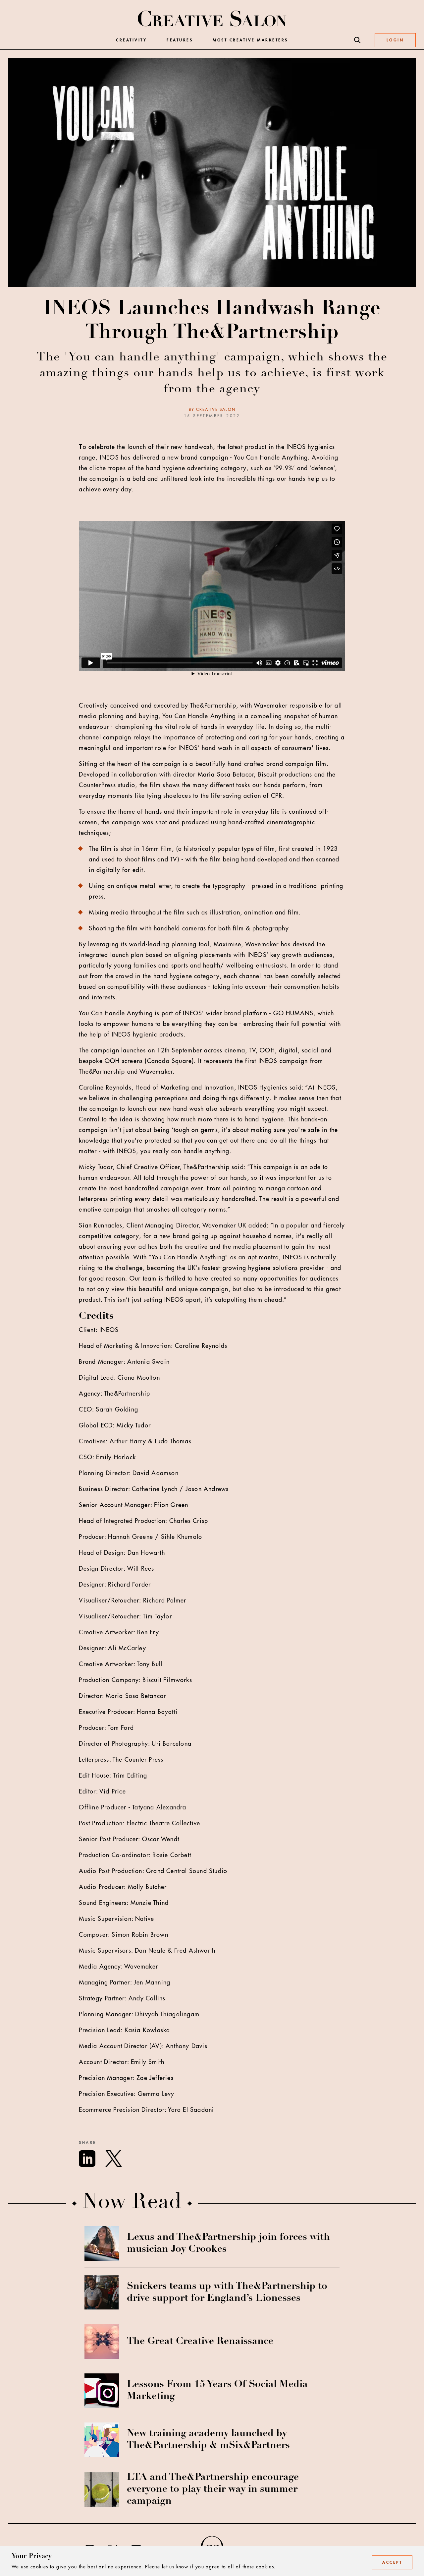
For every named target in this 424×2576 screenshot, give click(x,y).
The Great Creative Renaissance (200, 2342)
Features (180, 40)
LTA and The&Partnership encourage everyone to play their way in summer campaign (213, 2489)
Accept (392, 2562)
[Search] (357, 40)
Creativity (131, 40)
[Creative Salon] (212, 19)
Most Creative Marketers (250, 40)
